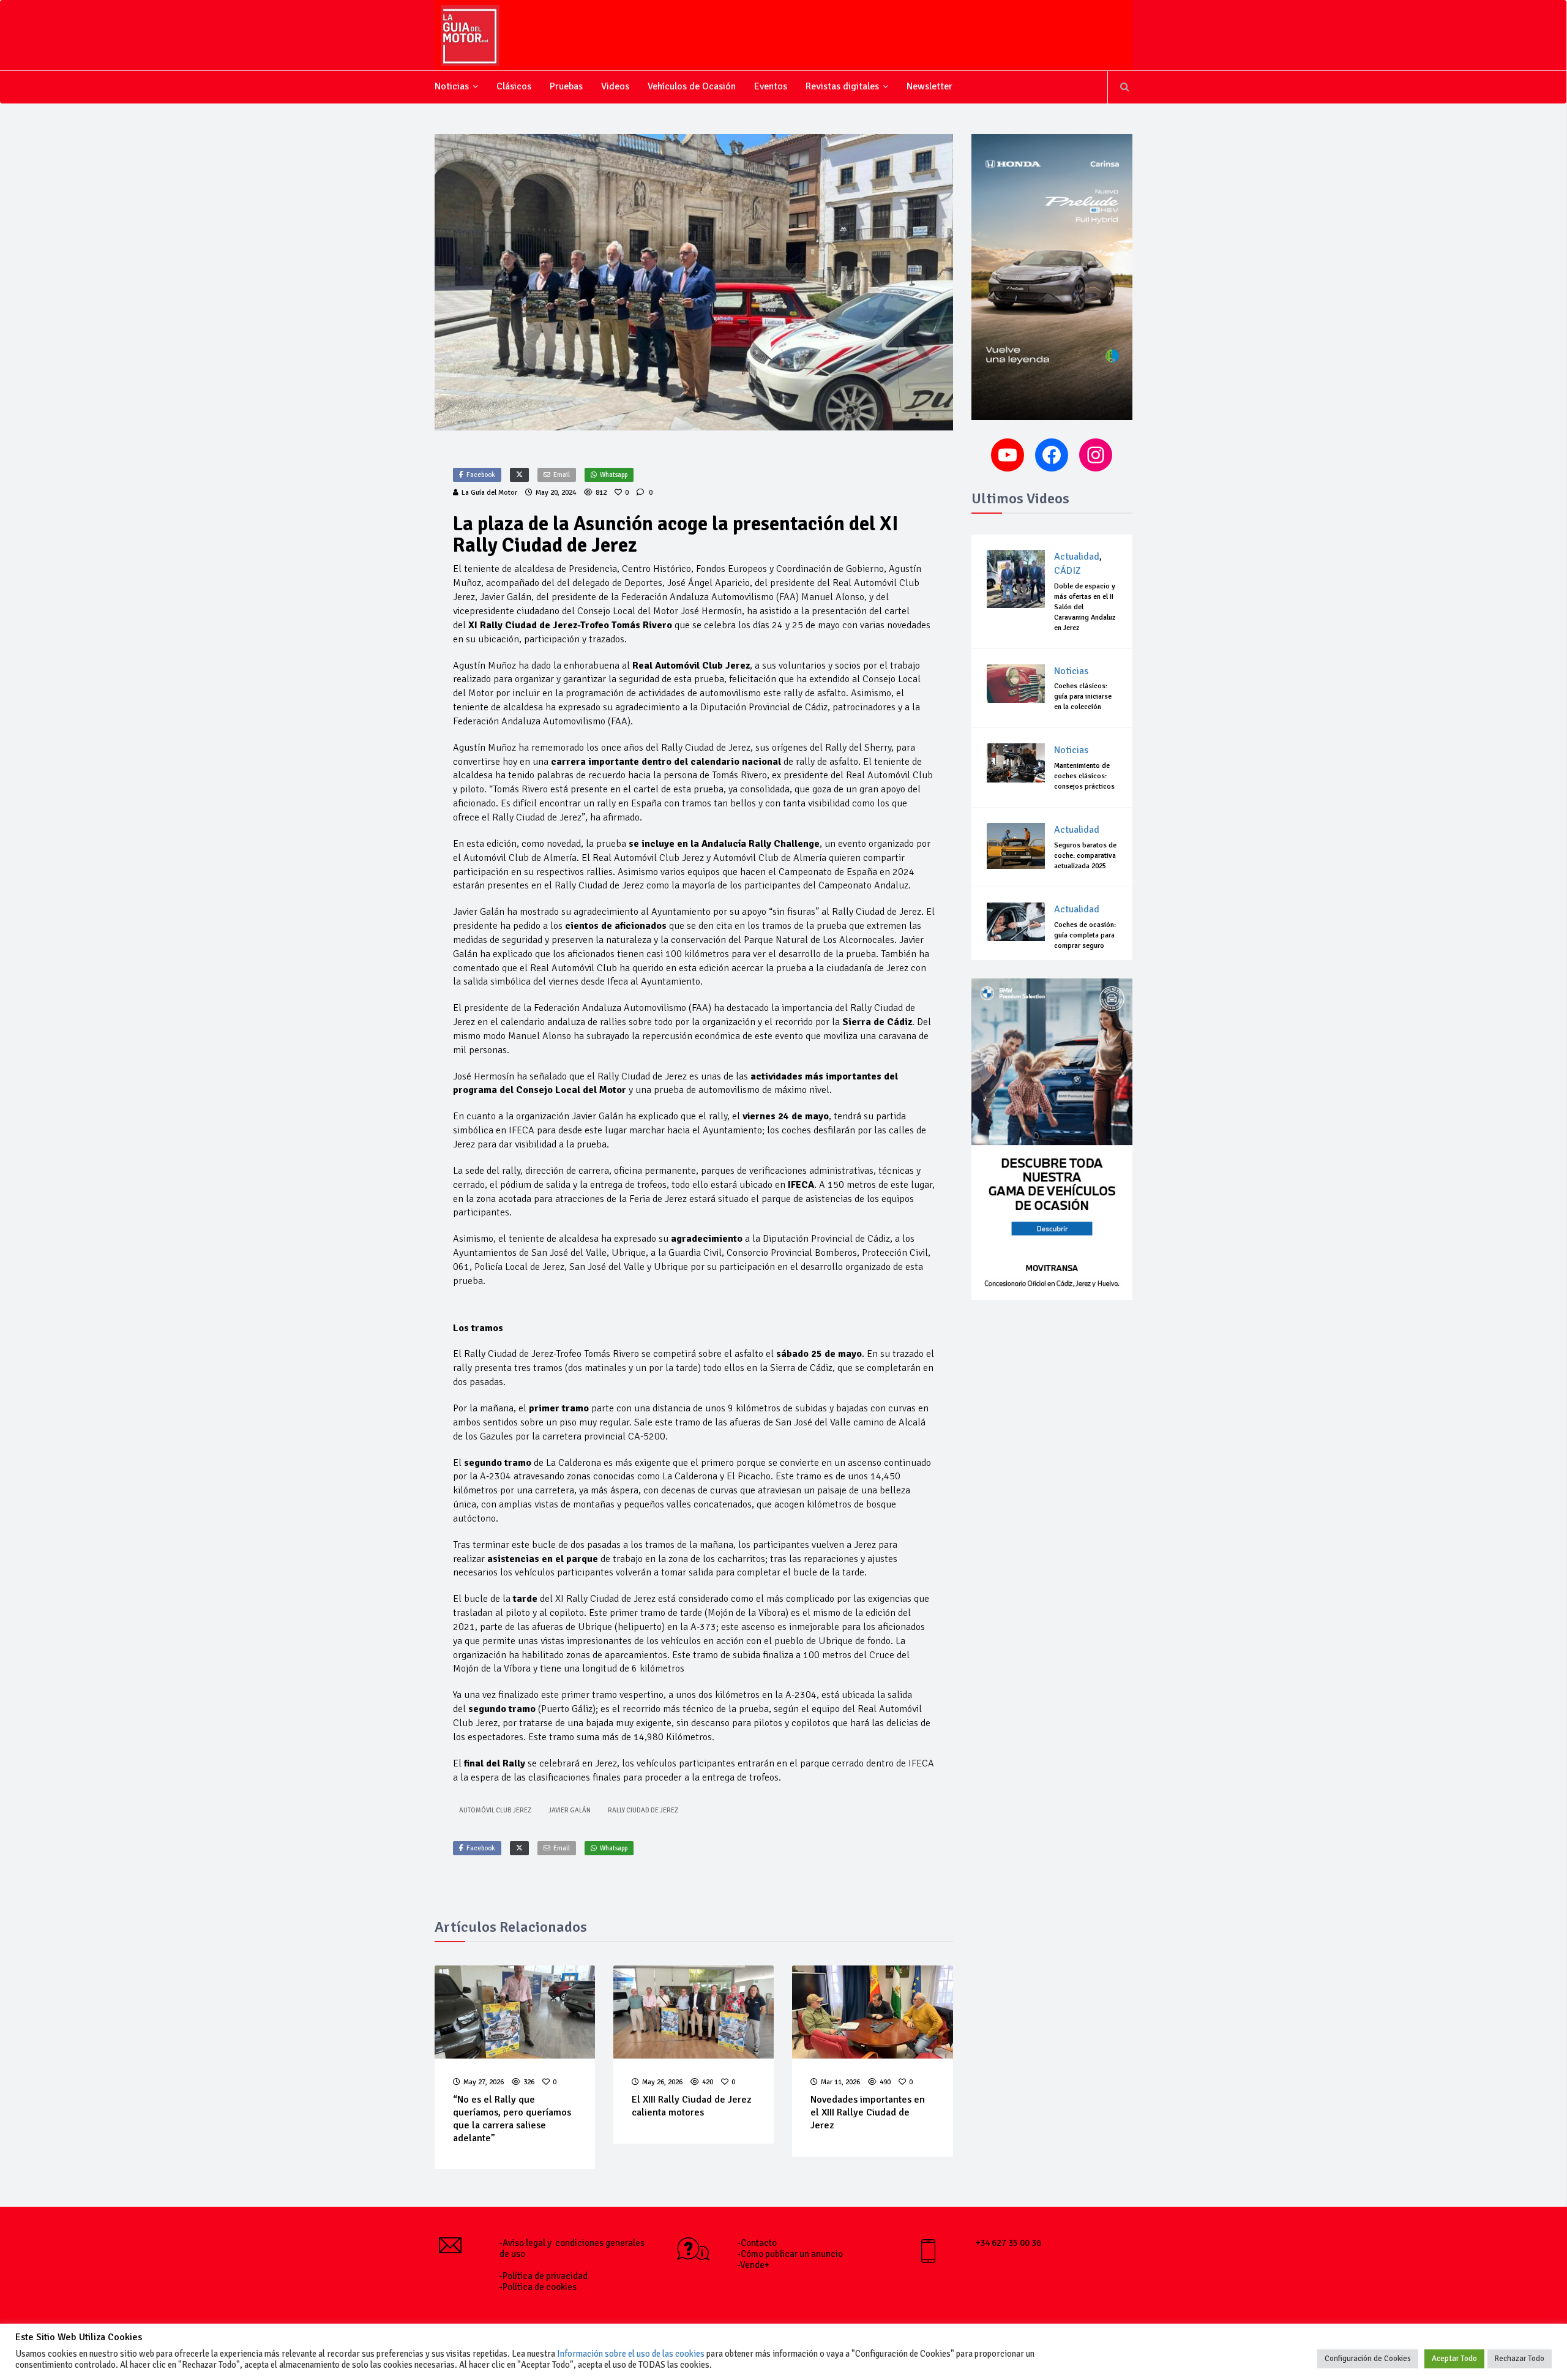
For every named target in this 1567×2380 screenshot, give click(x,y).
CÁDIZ (1068, 571)
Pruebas (566, 86)
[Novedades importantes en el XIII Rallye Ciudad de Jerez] (872, 2012)
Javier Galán (570, 1810)
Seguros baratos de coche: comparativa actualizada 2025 (1085, 856)
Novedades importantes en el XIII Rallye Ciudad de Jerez (868, 2112)
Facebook (481, 475)
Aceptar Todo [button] (1454, 2359)
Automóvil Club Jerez (495, 1810)
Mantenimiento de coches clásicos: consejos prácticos (1084, 776)
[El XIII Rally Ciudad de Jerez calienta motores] (694, 2012)
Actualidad (1077, 557)
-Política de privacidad (544, 2276)
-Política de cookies (538, 2287)
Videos (615, 86)
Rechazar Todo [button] (1520, 2359)
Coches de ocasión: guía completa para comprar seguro (1085, 935)
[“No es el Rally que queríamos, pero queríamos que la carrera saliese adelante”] (515, 2012)
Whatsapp (614, 475)
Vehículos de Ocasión (692, 86)
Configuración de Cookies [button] (1368, 2359)
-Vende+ (754, 2265)
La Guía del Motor (489, 493)
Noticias (452, 86)
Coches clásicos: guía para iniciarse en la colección (1083, 696)
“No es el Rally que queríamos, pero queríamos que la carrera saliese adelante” (512, 2119)
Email (562, 475)
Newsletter (929, 86)
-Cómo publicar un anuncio (790, 2254)
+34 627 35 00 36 (1008, 2243)
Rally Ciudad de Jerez (643, 1810)
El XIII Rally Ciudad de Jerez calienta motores (691, 2106)
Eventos (771, 86)
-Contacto (757, 2243)
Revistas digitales (842, 86)
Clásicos (514, 86)
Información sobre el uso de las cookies (631, 2354)
